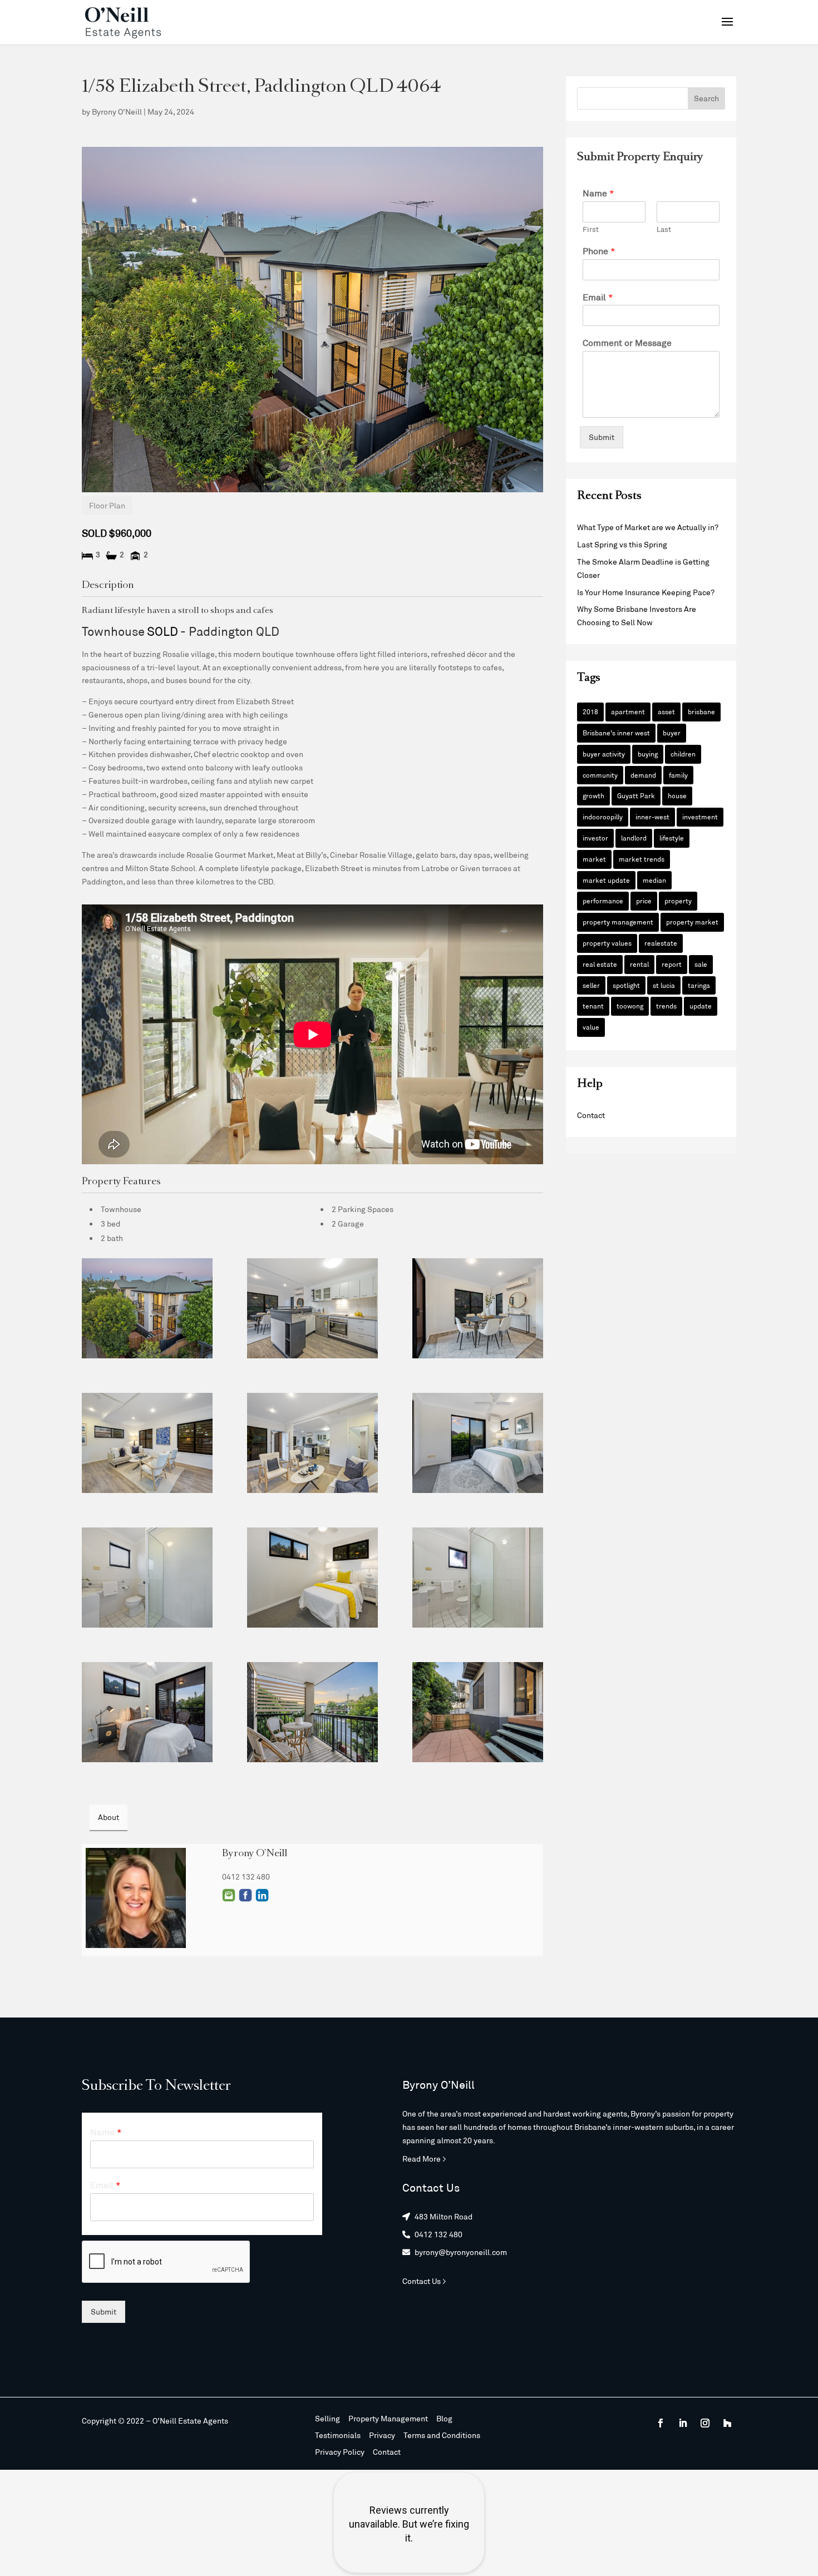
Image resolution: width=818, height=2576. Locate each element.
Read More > (424, 2159)
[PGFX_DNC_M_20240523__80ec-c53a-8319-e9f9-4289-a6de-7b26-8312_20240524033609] (478, 1308)
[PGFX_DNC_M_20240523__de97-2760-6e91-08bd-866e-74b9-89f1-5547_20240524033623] (147, 1578)
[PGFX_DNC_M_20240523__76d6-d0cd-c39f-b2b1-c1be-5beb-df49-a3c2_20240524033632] (478, 1712)
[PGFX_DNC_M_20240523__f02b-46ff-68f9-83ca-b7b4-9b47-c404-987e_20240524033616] (312, 1443)
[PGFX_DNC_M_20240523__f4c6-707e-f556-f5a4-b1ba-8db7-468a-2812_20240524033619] (312, 1578)
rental (639, 964)
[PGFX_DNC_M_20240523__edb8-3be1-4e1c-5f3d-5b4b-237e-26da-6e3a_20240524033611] (312, 1308)
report (672, 964)
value (591, 1027)
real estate (600, 964)
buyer (672, 733)
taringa (699, 985)
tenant (593, 1006)
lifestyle (672, 838)
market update (606, 880)
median (654, 880)
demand (643, 775)
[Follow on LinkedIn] (683, 2423)
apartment (628, 711)
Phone (599, 251)
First (591, 229)
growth (593, 795)
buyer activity (604, 754)
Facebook (245, 1895)
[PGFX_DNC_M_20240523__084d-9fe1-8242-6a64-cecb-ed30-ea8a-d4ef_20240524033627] (147, 1712)
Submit (602, 437)
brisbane (701, 711)
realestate (661, 943)
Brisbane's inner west (616, 733)
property (678, 901)
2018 (590, 711)
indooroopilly (603, 817)
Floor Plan (107, 505)
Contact (591, 1115)
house (677, 795)
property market (692, 922)
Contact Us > (424, 2281)
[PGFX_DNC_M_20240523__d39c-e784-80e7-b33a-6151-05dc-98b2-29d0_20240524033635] (147, 1308)
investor (595, 838)
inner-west (652, 817)
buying (648, 754)
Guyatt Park (636, 795)
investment (700, 817)
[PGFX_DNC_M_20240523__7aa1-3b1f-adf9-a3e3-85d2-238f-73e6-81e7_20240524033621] (478, 1578)
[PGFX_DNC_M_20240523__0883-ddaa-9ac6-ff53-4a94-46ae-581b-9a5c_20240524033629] (312, 1712)
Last (664, 229)
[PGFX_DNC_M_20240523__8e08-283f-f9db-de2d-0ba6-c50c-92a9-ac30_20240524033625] (478, 1443)
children (683, 754)
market (594, 859)
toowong (630, 1006)
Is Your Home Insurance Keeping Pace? (646, 592)
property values (607, 943)
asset (666, 711)
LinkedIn (262, 1895)
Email (229, 1895)
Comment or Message (627, 342)
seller (591, 985)
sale (701, 964)
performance (603, 901)
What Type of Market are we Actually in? (648, 527)
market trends (642, 859)
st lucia (664, 985)
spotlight (626, 985)
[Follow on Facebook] (661, 2423)
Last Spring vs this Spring (622, 544)
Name (598, 193)
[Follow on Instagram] (705, 2423)
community (600, 775)
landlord (634, 838)
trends (666, 1006)
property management (618, 922)
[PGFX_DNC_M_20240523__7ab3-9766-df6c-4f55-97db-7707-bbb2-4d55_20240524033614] (147, 1443)
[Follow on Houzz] (727, 2423)
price (644, 901)
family (678, 775)
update (701, 1006)
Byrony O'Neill (117, 112)
